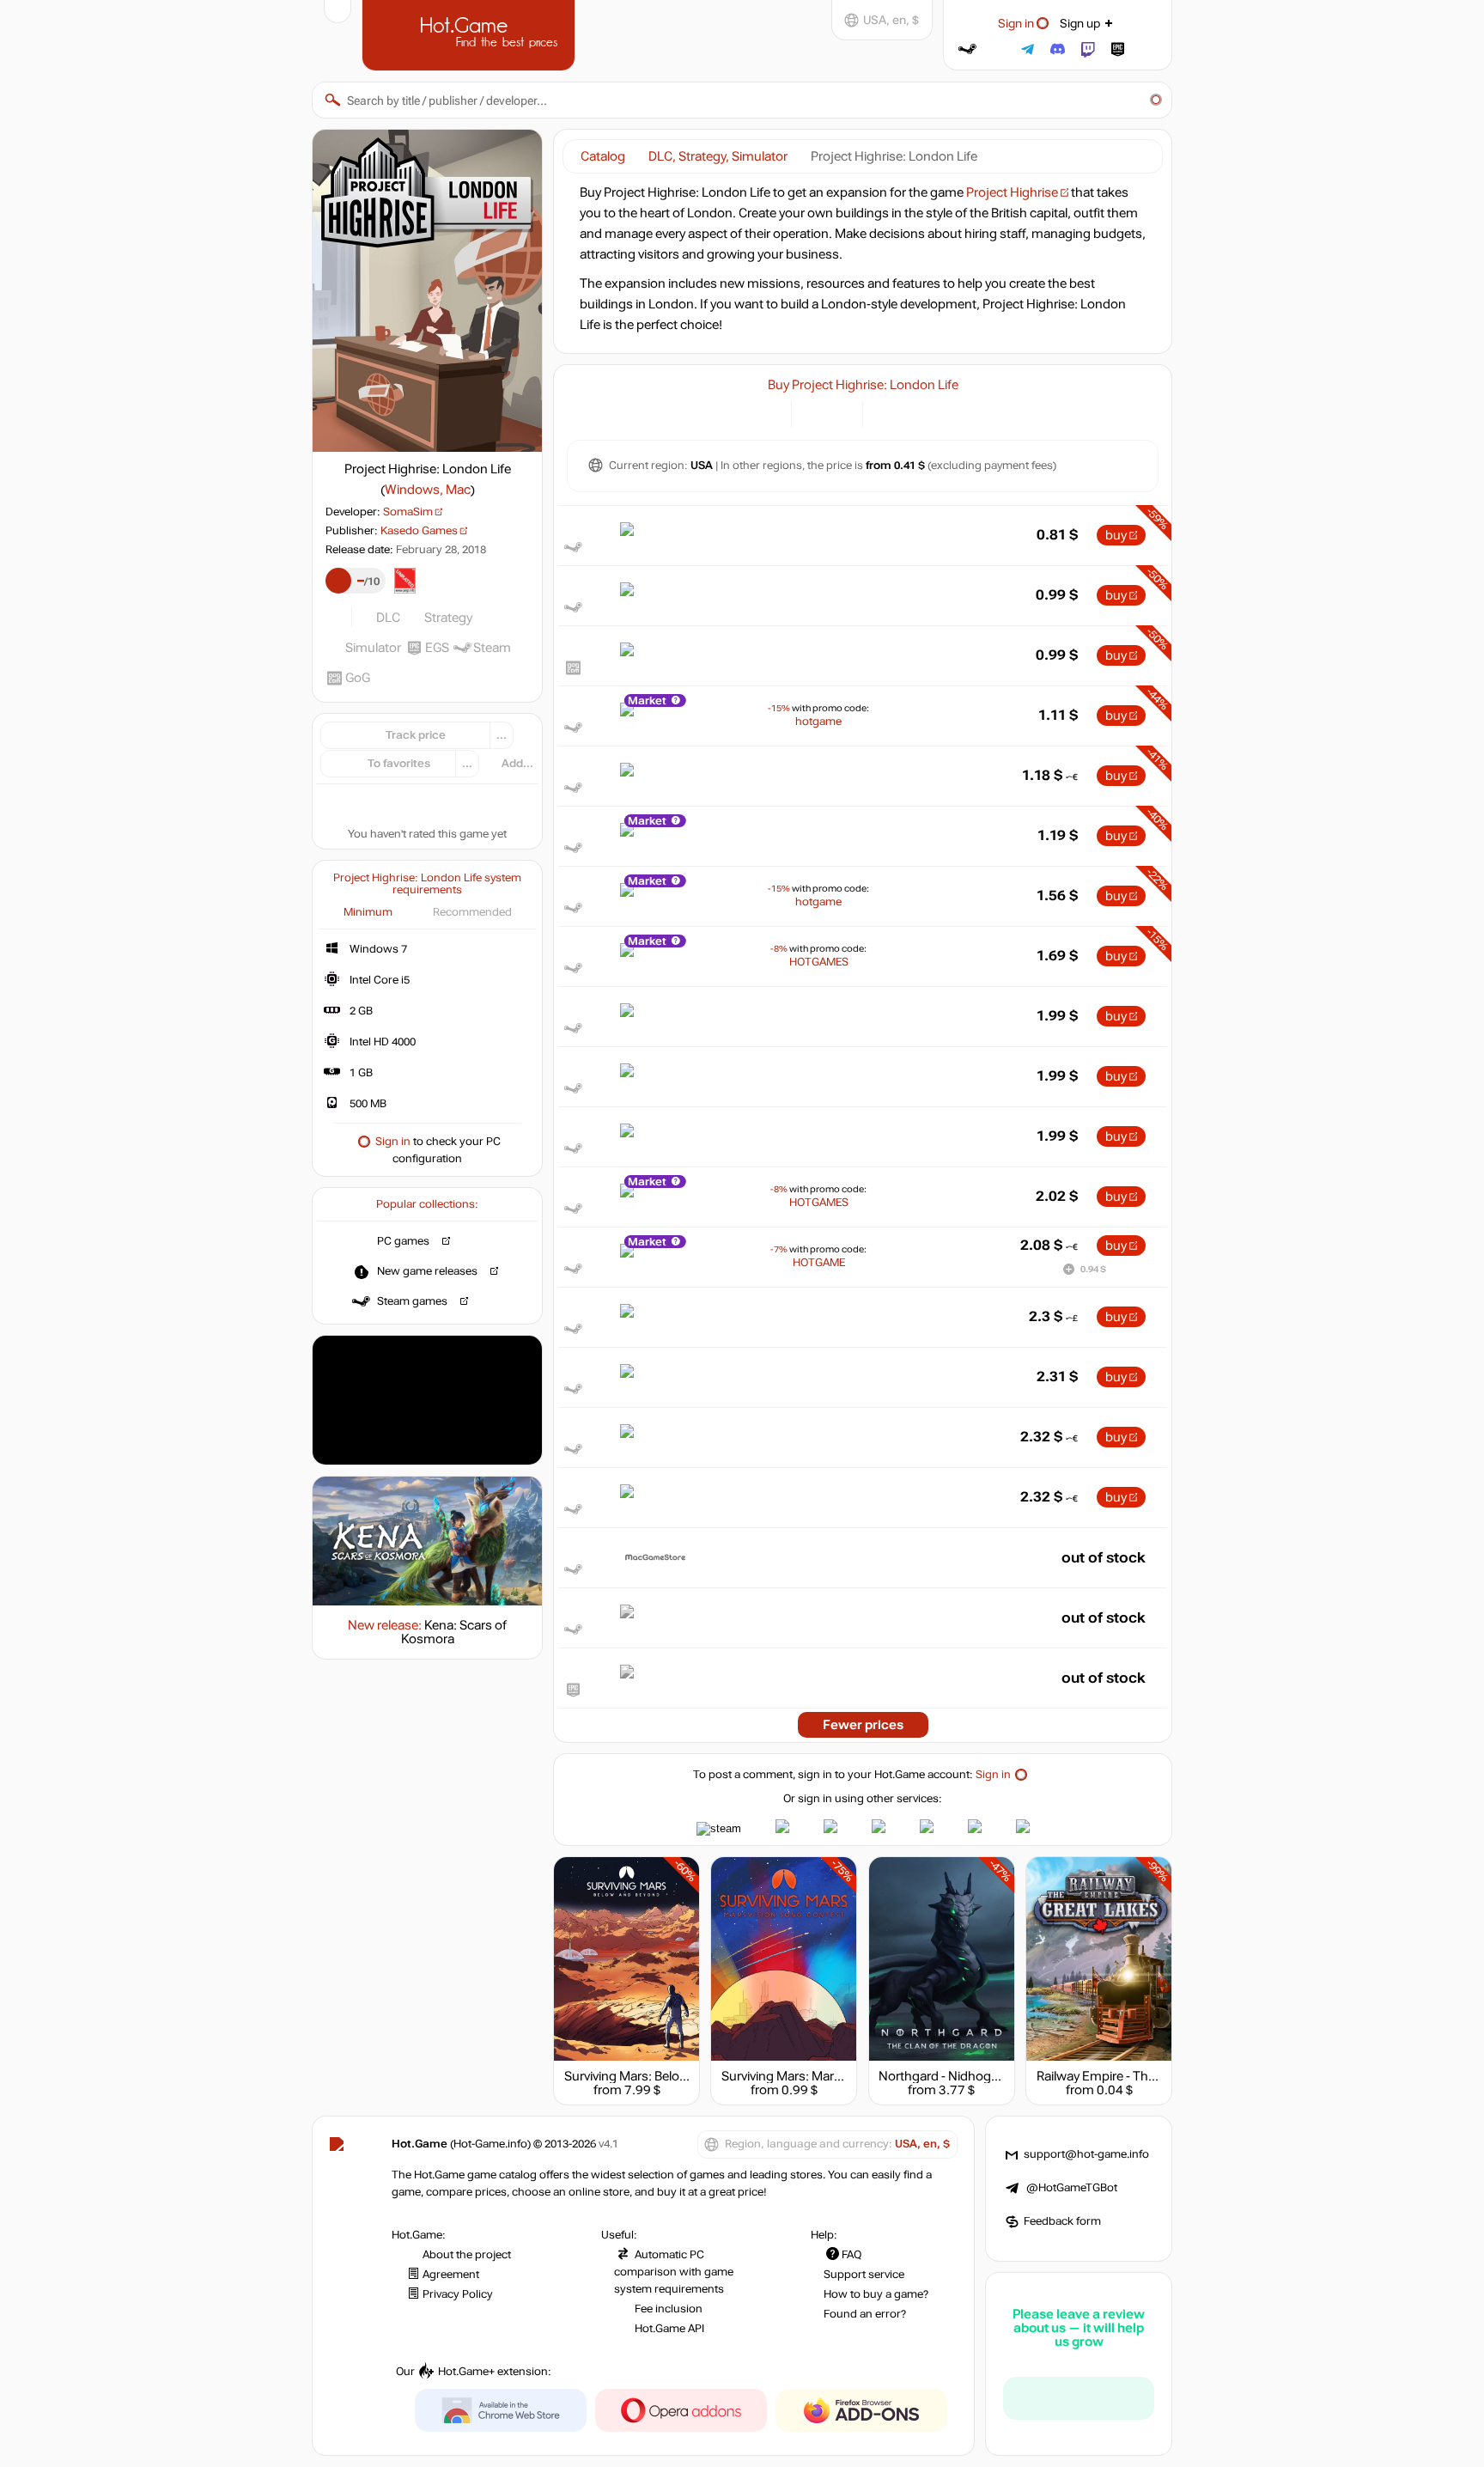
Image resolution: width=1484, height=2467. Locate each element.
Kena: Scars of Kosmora (454, 1632)
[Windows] (886, 413)
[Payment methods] (768, 413)
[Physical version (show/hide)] (839, 413)
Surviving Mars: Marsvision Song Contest (839, 2076)
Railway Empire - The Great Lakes (1131, 2076)
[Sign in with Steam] (967, 49)
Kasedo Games (419, 531)
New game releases (427, 1271)
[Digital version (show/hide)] (815, 413)
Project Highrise (1012, 192)
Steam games (412, 1301)
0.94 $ (1093, 1269)
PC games (403, 1241)
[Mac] (907, 413)
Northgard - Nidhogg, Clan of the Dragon (995, 2076)
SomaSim (408, 512)
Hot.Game (471, 34)
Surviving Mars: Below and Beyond (663, 2076)
